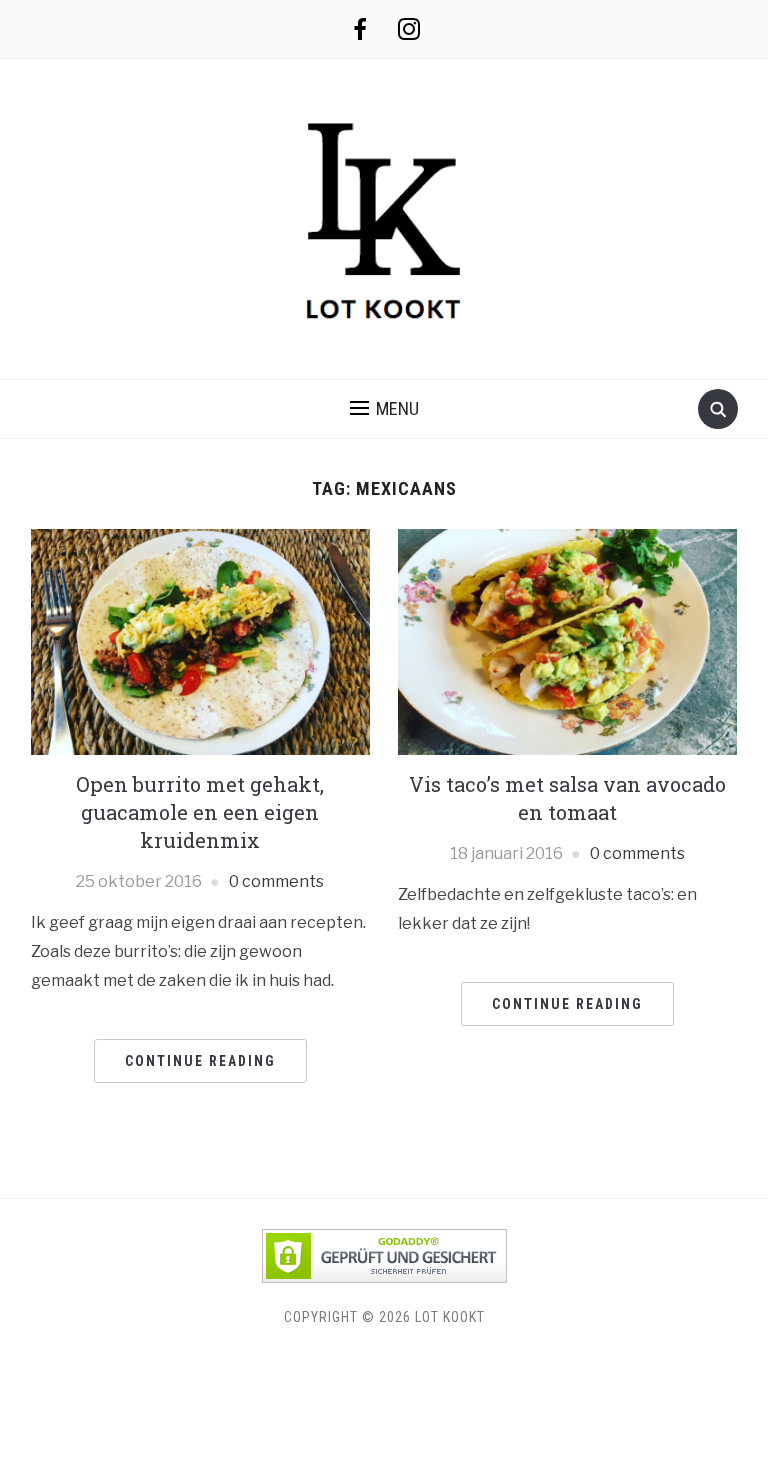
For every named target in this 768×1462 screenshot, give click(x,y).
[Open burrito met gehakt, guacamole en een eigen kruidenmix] (200, 640)
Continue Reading (200, 1061)
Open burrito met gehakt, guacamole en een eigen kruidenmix (200, 812)
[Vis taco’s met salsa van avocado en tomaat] (567, 640)
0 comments (276, 881)
